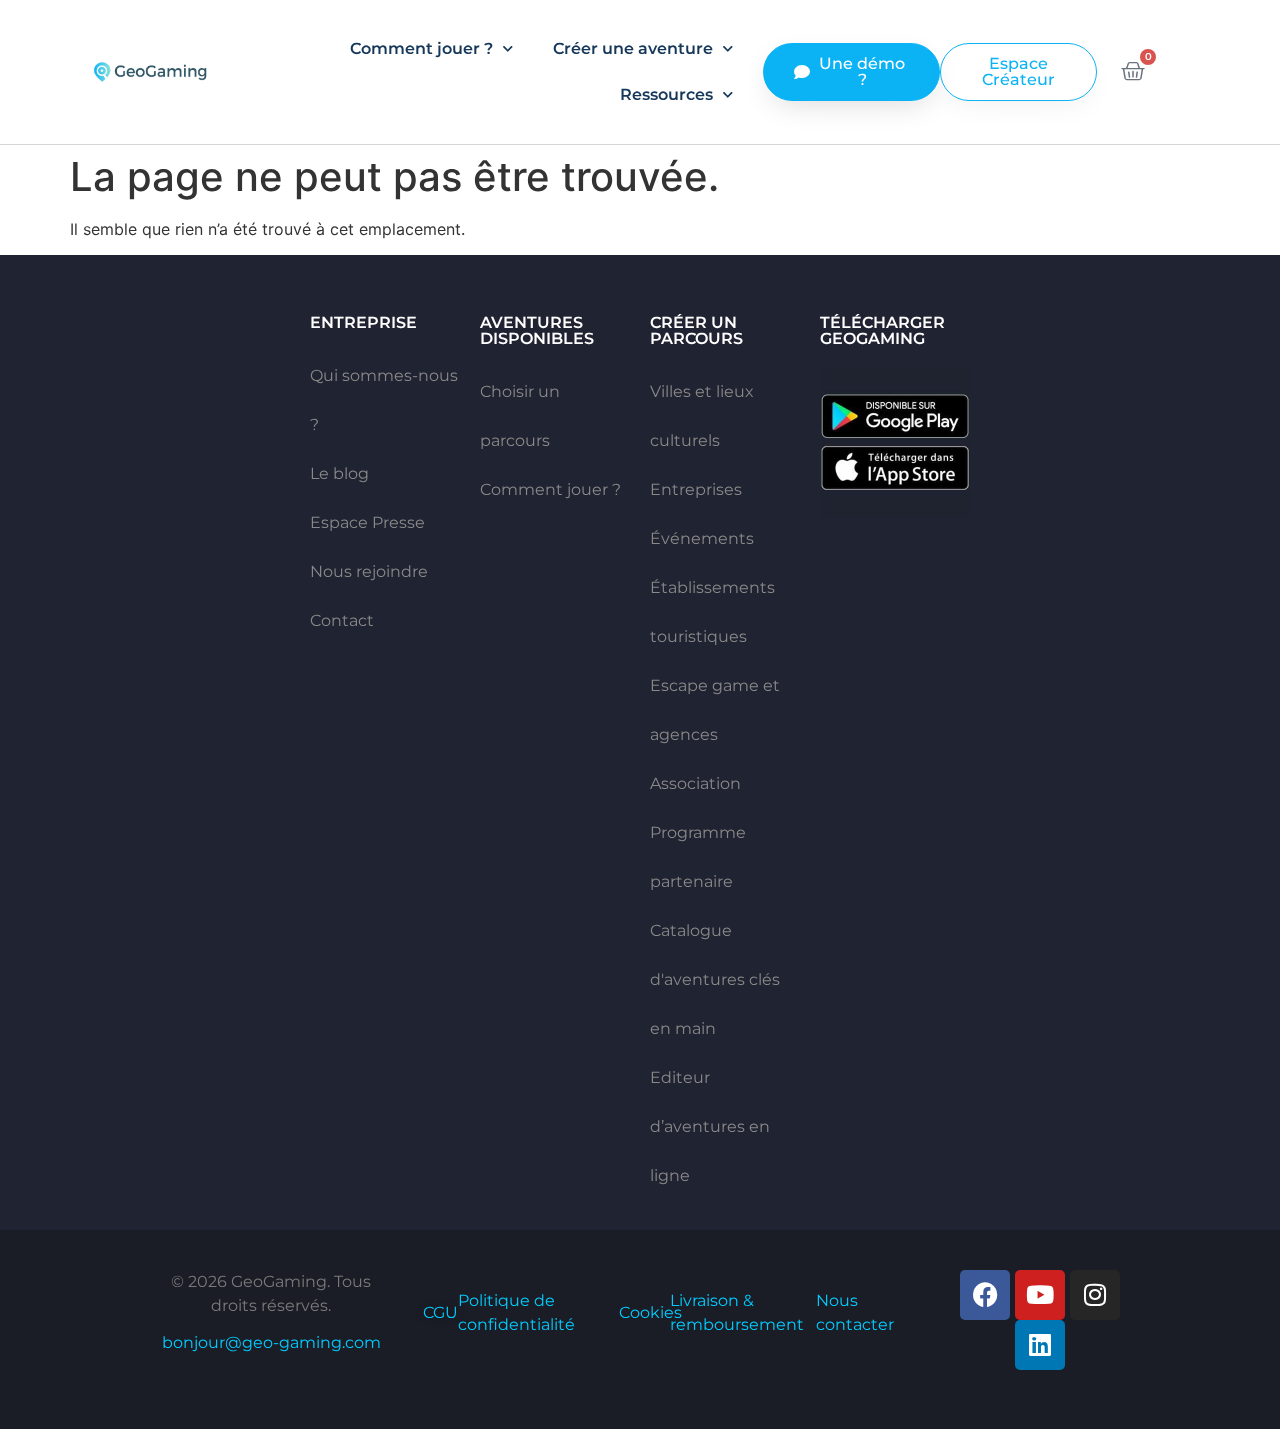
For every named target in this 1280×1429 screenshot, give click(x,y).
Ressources (666, 94)
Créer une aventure (633, 48)
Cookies (650, 1312)
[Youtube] (1040, 1295)
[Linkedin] (1040, 1345)
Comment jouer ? (421, 48)
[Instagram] (1095, 1295)
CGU (440, 1312)
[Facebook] (985, 1295)
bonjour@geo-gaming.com (271, 1342)
